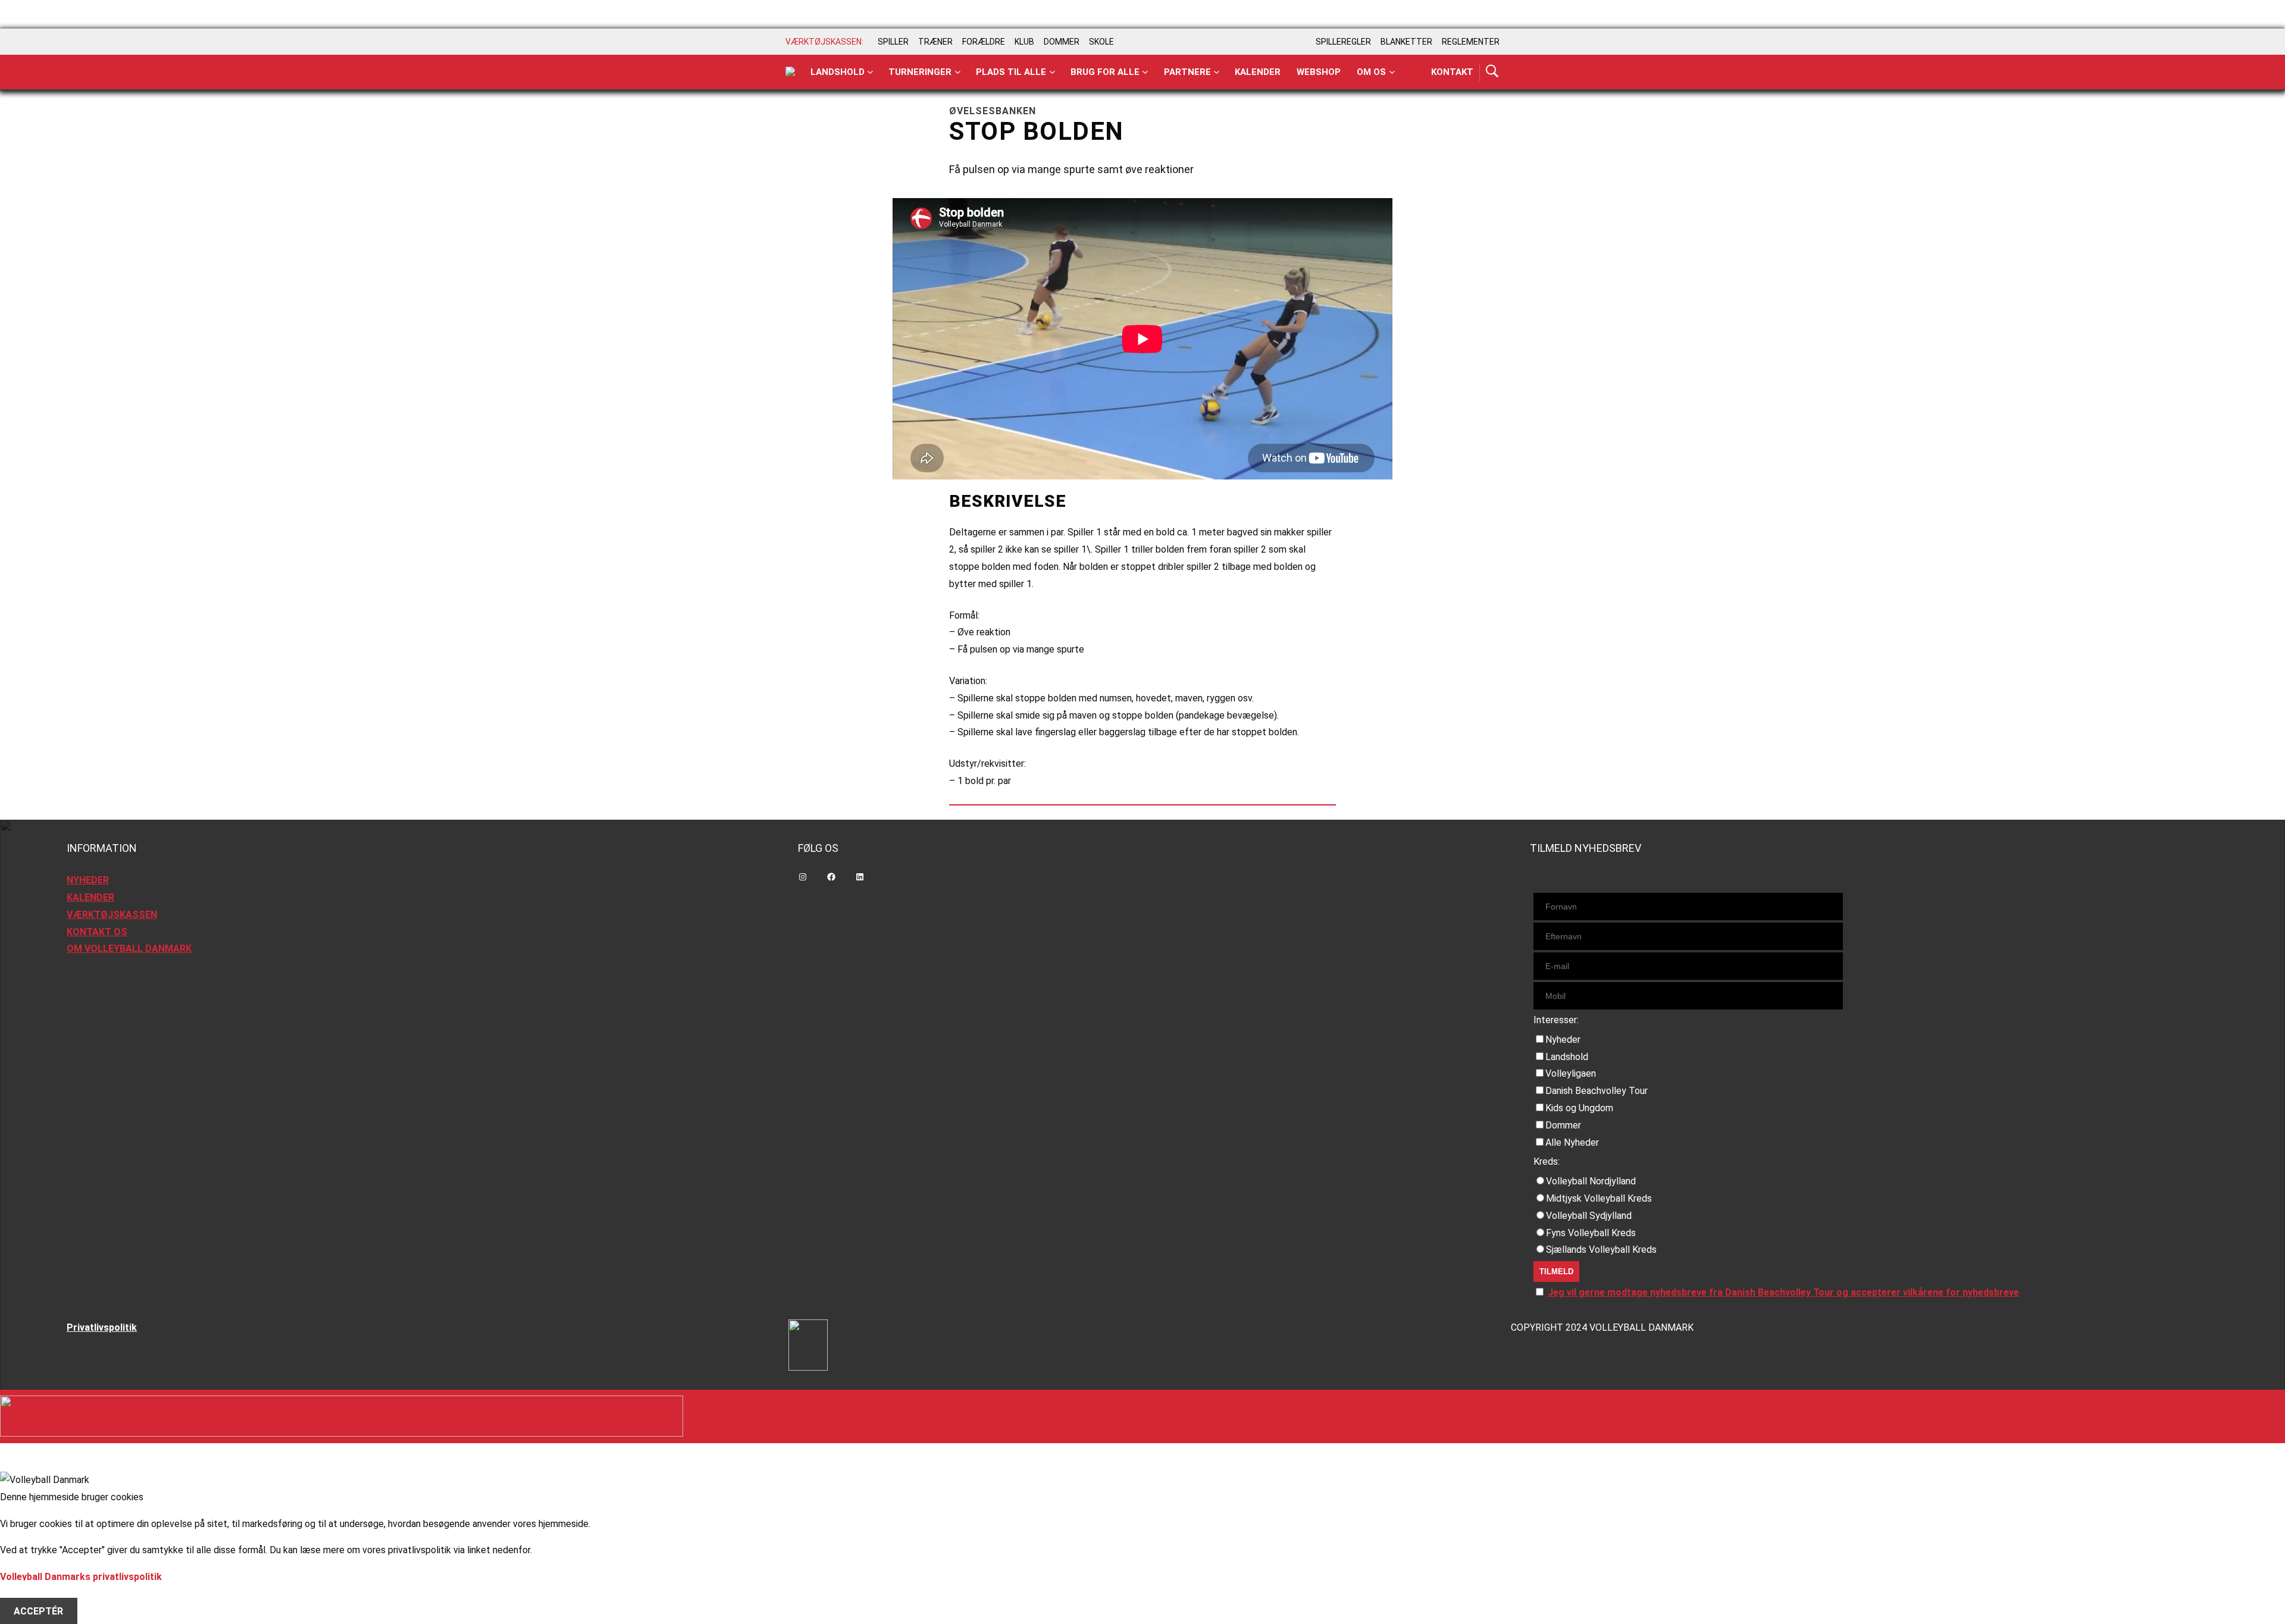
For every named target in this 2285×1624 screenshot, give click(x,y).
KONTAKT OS (97, 932)
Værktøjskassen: (824, 42)
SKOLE (1101, 42)
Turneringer (920, 72)
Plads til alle (1011, 72)
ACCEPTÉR (38, 1611)
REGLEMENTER (1471, 42)
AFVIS (27, 1594)
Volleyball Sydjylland (1589, 1216)
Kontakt (1452, 72)
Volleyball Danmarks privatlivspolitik (81, 1577)
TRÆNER (935, 42)
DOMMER (1062, 42)
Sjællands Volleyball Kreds (1601, 1250)
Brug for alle (1105, 72)
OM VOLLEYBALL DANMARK (129, 949)
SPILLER (893, 42)
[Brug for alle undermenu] (870, 72)
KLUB (1024, 42)
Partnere (1187, 72)
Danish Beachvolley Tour (1597, 1091)
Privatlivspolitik (102, 1327)
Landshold (838, 72)
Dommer (1563, 1125)
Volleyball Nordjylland (1591, 1181)
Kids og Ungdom (1579, 1108)
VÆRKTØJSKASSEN (112, 915)
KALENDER (90, 897)
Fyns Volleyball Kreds (1591, 1233)
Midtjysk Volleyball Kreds (1599, 1198)
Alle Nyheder (1572, 1142)
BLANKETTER (1406, 42)
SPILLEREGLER (1343, 42)
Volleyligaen (1571, 1073)
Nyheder (1563, 1040)
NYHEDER (88, 880)
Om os (1371, 72)
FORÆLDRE (984, 42)
